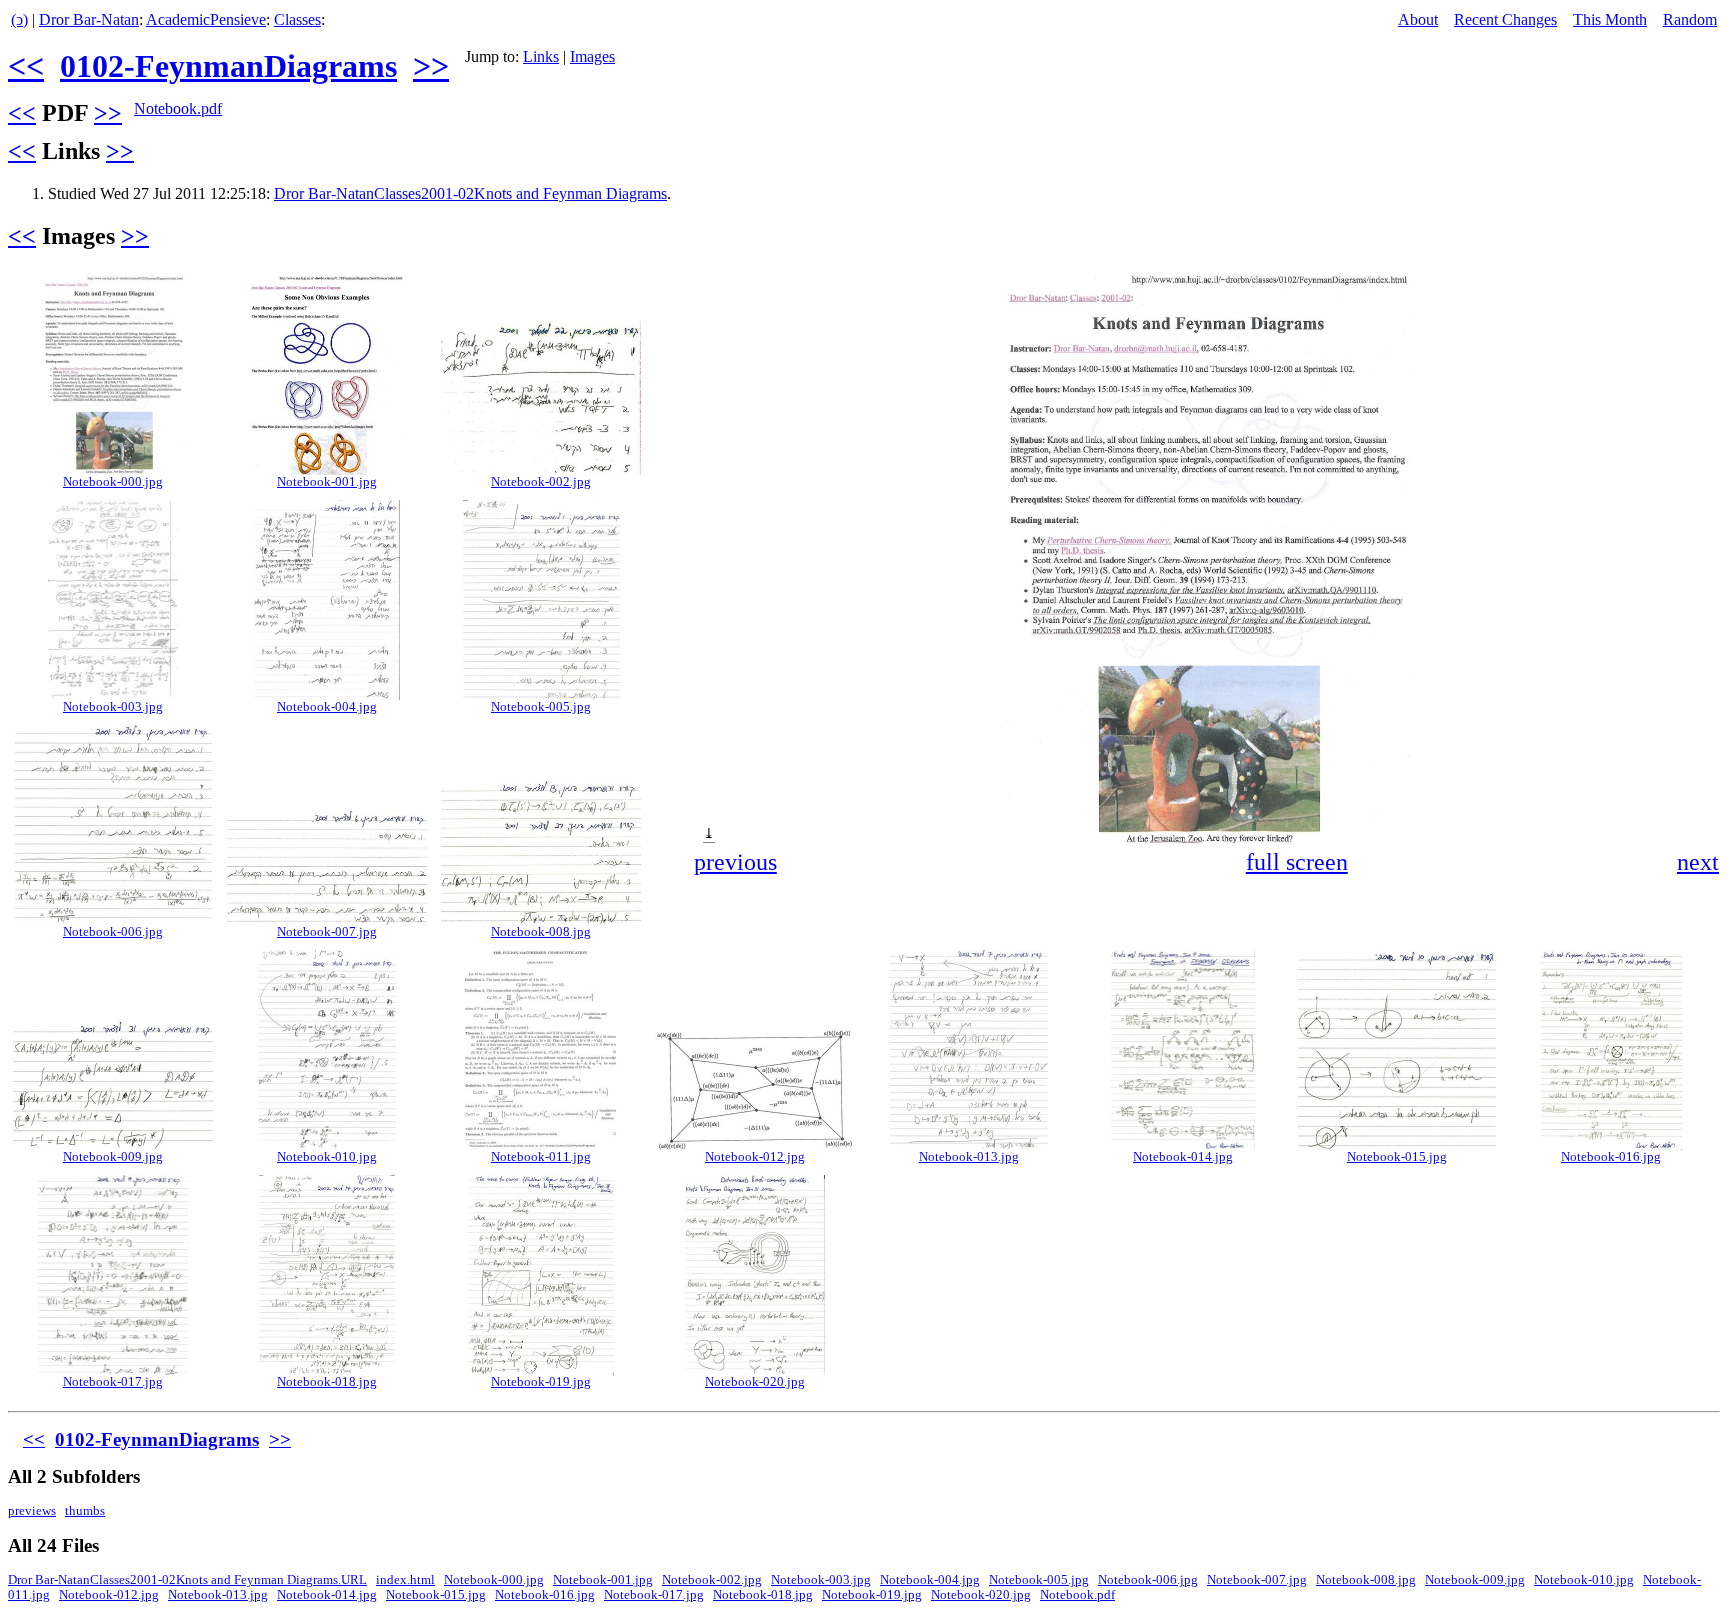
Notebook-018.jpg (327, 1382)
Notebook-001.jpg (327, 482)
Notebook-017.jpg (113, 1382)
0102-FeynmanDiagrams (228, 66)
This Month (1610, 19)
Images (592, 56)
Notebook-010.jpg (327, 1157)
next (1698, 862)
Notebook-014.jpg (1183, 1157)
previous (735, 862)
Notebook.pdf (178, 108)
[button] (1702, 288)
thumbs (85, 1511)
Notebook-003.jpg (113, 707)
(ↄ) (19, 19)
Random (1690, 19)
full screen (1297, 862)
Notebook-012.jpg (755, 1157)
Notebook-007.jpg (327, 932)
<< (26, 66)
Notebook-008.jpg (541, 932)
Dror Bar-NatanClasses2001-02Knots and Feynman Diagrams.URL (187, 1580)
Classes (297, 19)
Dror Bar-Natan (89, 19)
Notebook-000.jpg (113, 482)
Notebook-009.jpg (113, 1157)
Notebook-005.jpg (541, 707)
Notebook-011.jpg (541, 1157)
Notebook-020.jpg (755, 1382)
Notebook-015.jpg (1397, 1157)
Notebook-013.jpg (969, 1157)
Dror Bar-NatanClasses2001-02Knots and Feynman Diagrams (470, 193)
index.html (405, 1580)
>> (431, 66)
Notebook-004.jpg (327, 707)
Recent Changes (1505, 19)
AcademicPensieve (206, 19)
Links (541, 56)
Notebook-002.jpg (541, 482)
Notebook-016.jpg (1611, 1157)
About (1418, 19)
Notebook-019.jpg (541, 1382)
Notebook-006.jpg (113, 932)
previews (32, 1511)
